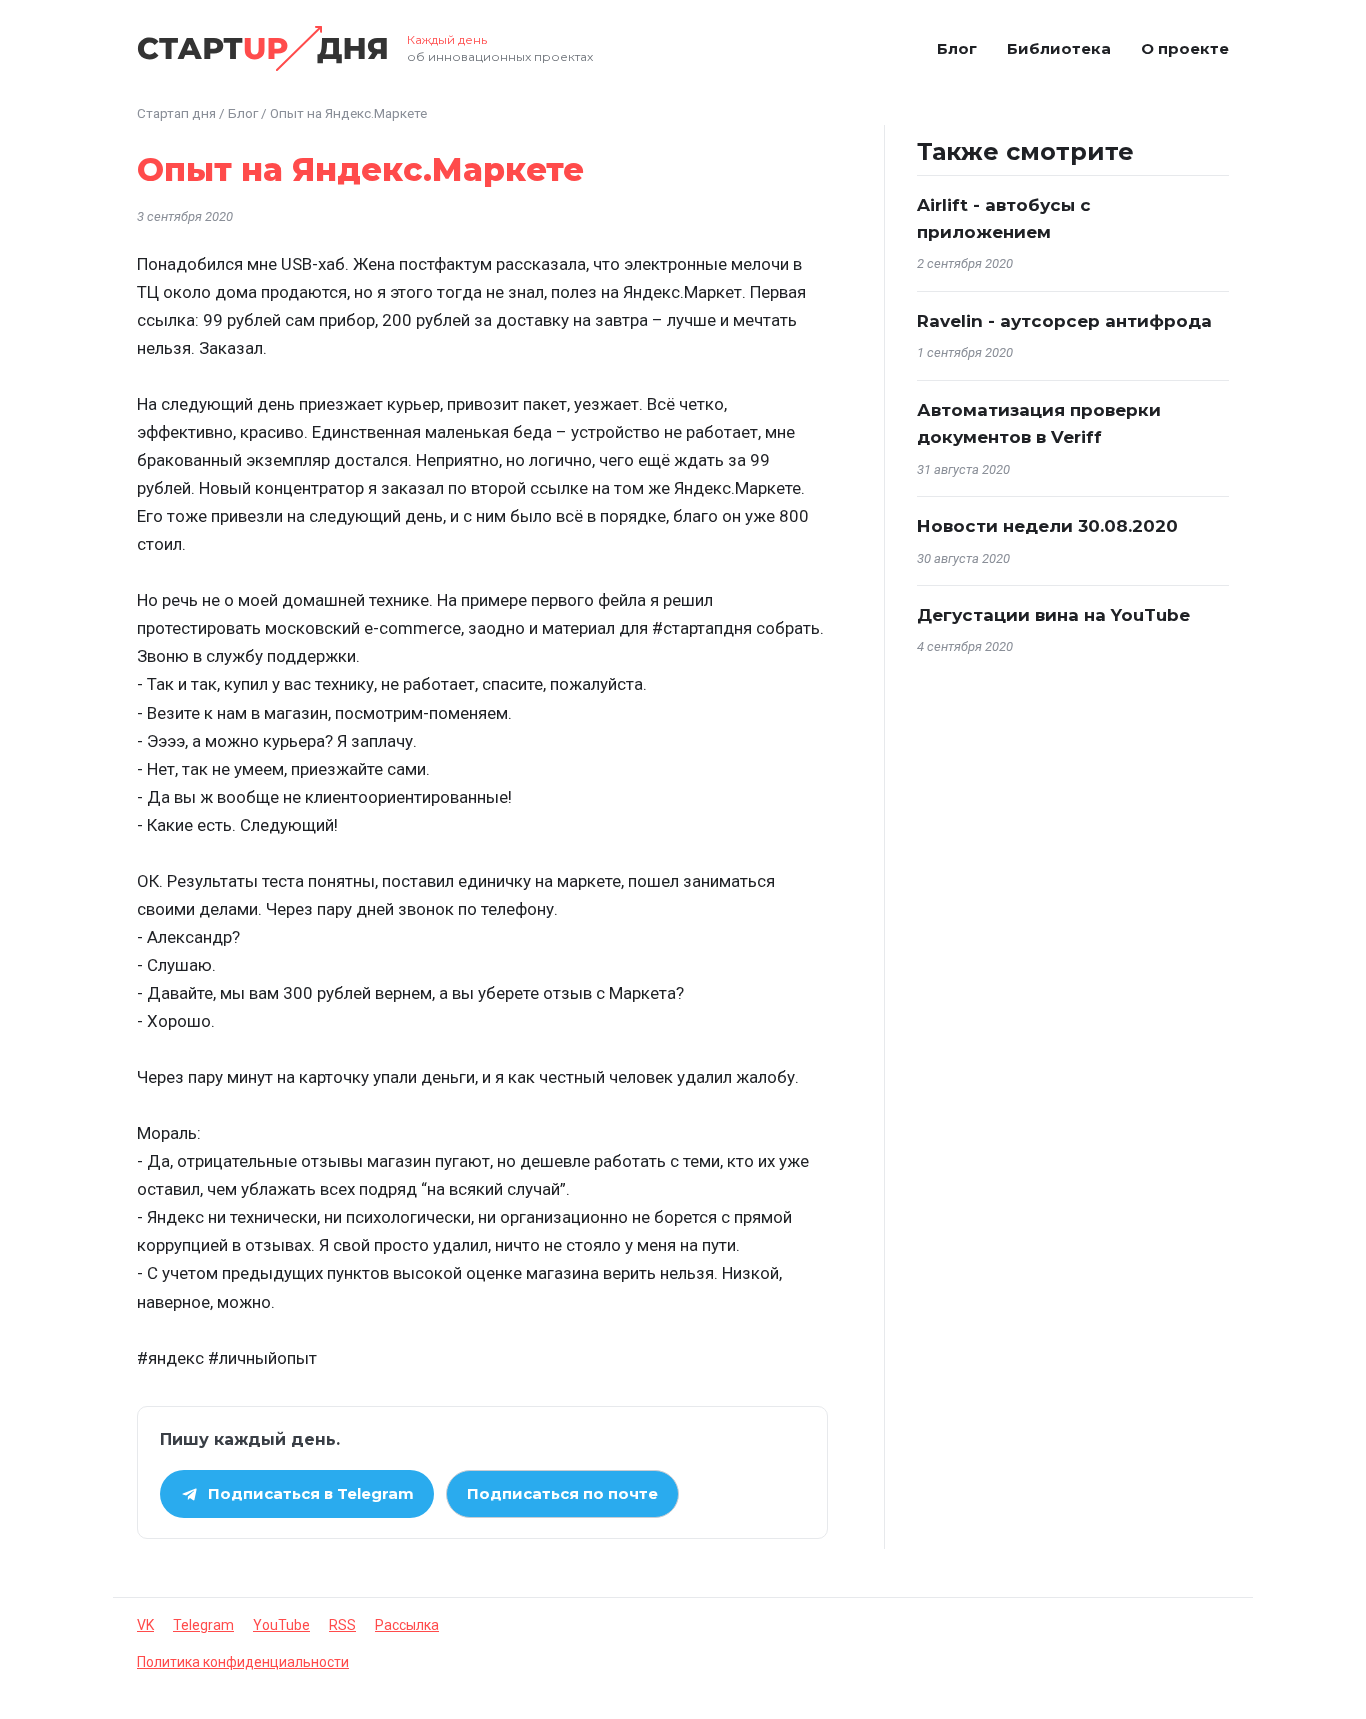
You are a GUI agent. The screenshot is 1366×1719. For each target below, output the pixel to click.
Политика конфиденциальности (243, 1662)
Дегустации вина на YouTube (1053, 615)
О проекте (1185, 48)
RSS (342, 1625)
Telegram (203, 1625)
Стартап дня (176, 113)
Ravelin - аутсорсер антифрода (1064, 321)
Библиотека (1059, 48)
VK (145, 1625)
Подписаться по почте (562, 1493)
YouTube (281, 1625)
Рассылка (407, 1625)
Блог (957, 48)
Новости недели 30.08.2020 (1047, 526)
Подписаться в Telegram (311, 1493)
